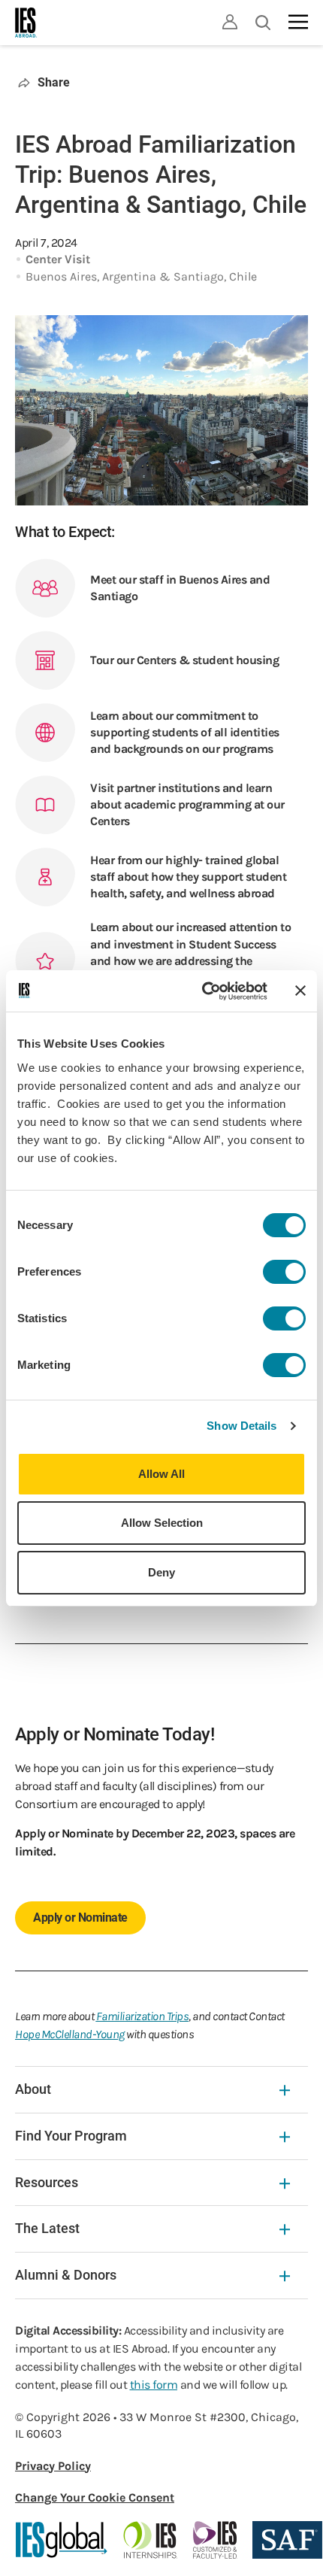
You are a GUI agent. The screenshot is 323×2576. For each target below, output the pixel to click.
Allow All (161, 1474)
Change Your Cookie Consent (95, 2497)
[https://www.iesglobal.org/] (62, 2540)
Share (54, 82)
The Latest (47, 2228)
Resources (47, 2182)
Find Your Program (71, 2136)
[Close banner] (300, 991)
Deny (161, 1572)
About (33, 2089)
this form (154, 2385)
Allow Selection (162, 1523)
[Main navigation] (298, 22)
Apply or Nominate (80, 1918)
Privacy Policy (53, 2466)
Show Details (241, 1426)
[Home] (26, 23)
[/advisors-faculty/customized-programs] (215, 2540)
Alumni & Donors (66, 2275)
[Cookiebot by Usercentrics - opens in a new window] (203, 991)
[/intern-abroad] (151, 2540)
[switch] (284, 1272)
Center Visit (58, 259)
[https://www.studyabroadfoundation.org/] (287, 2540)
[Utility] (230, 22)
